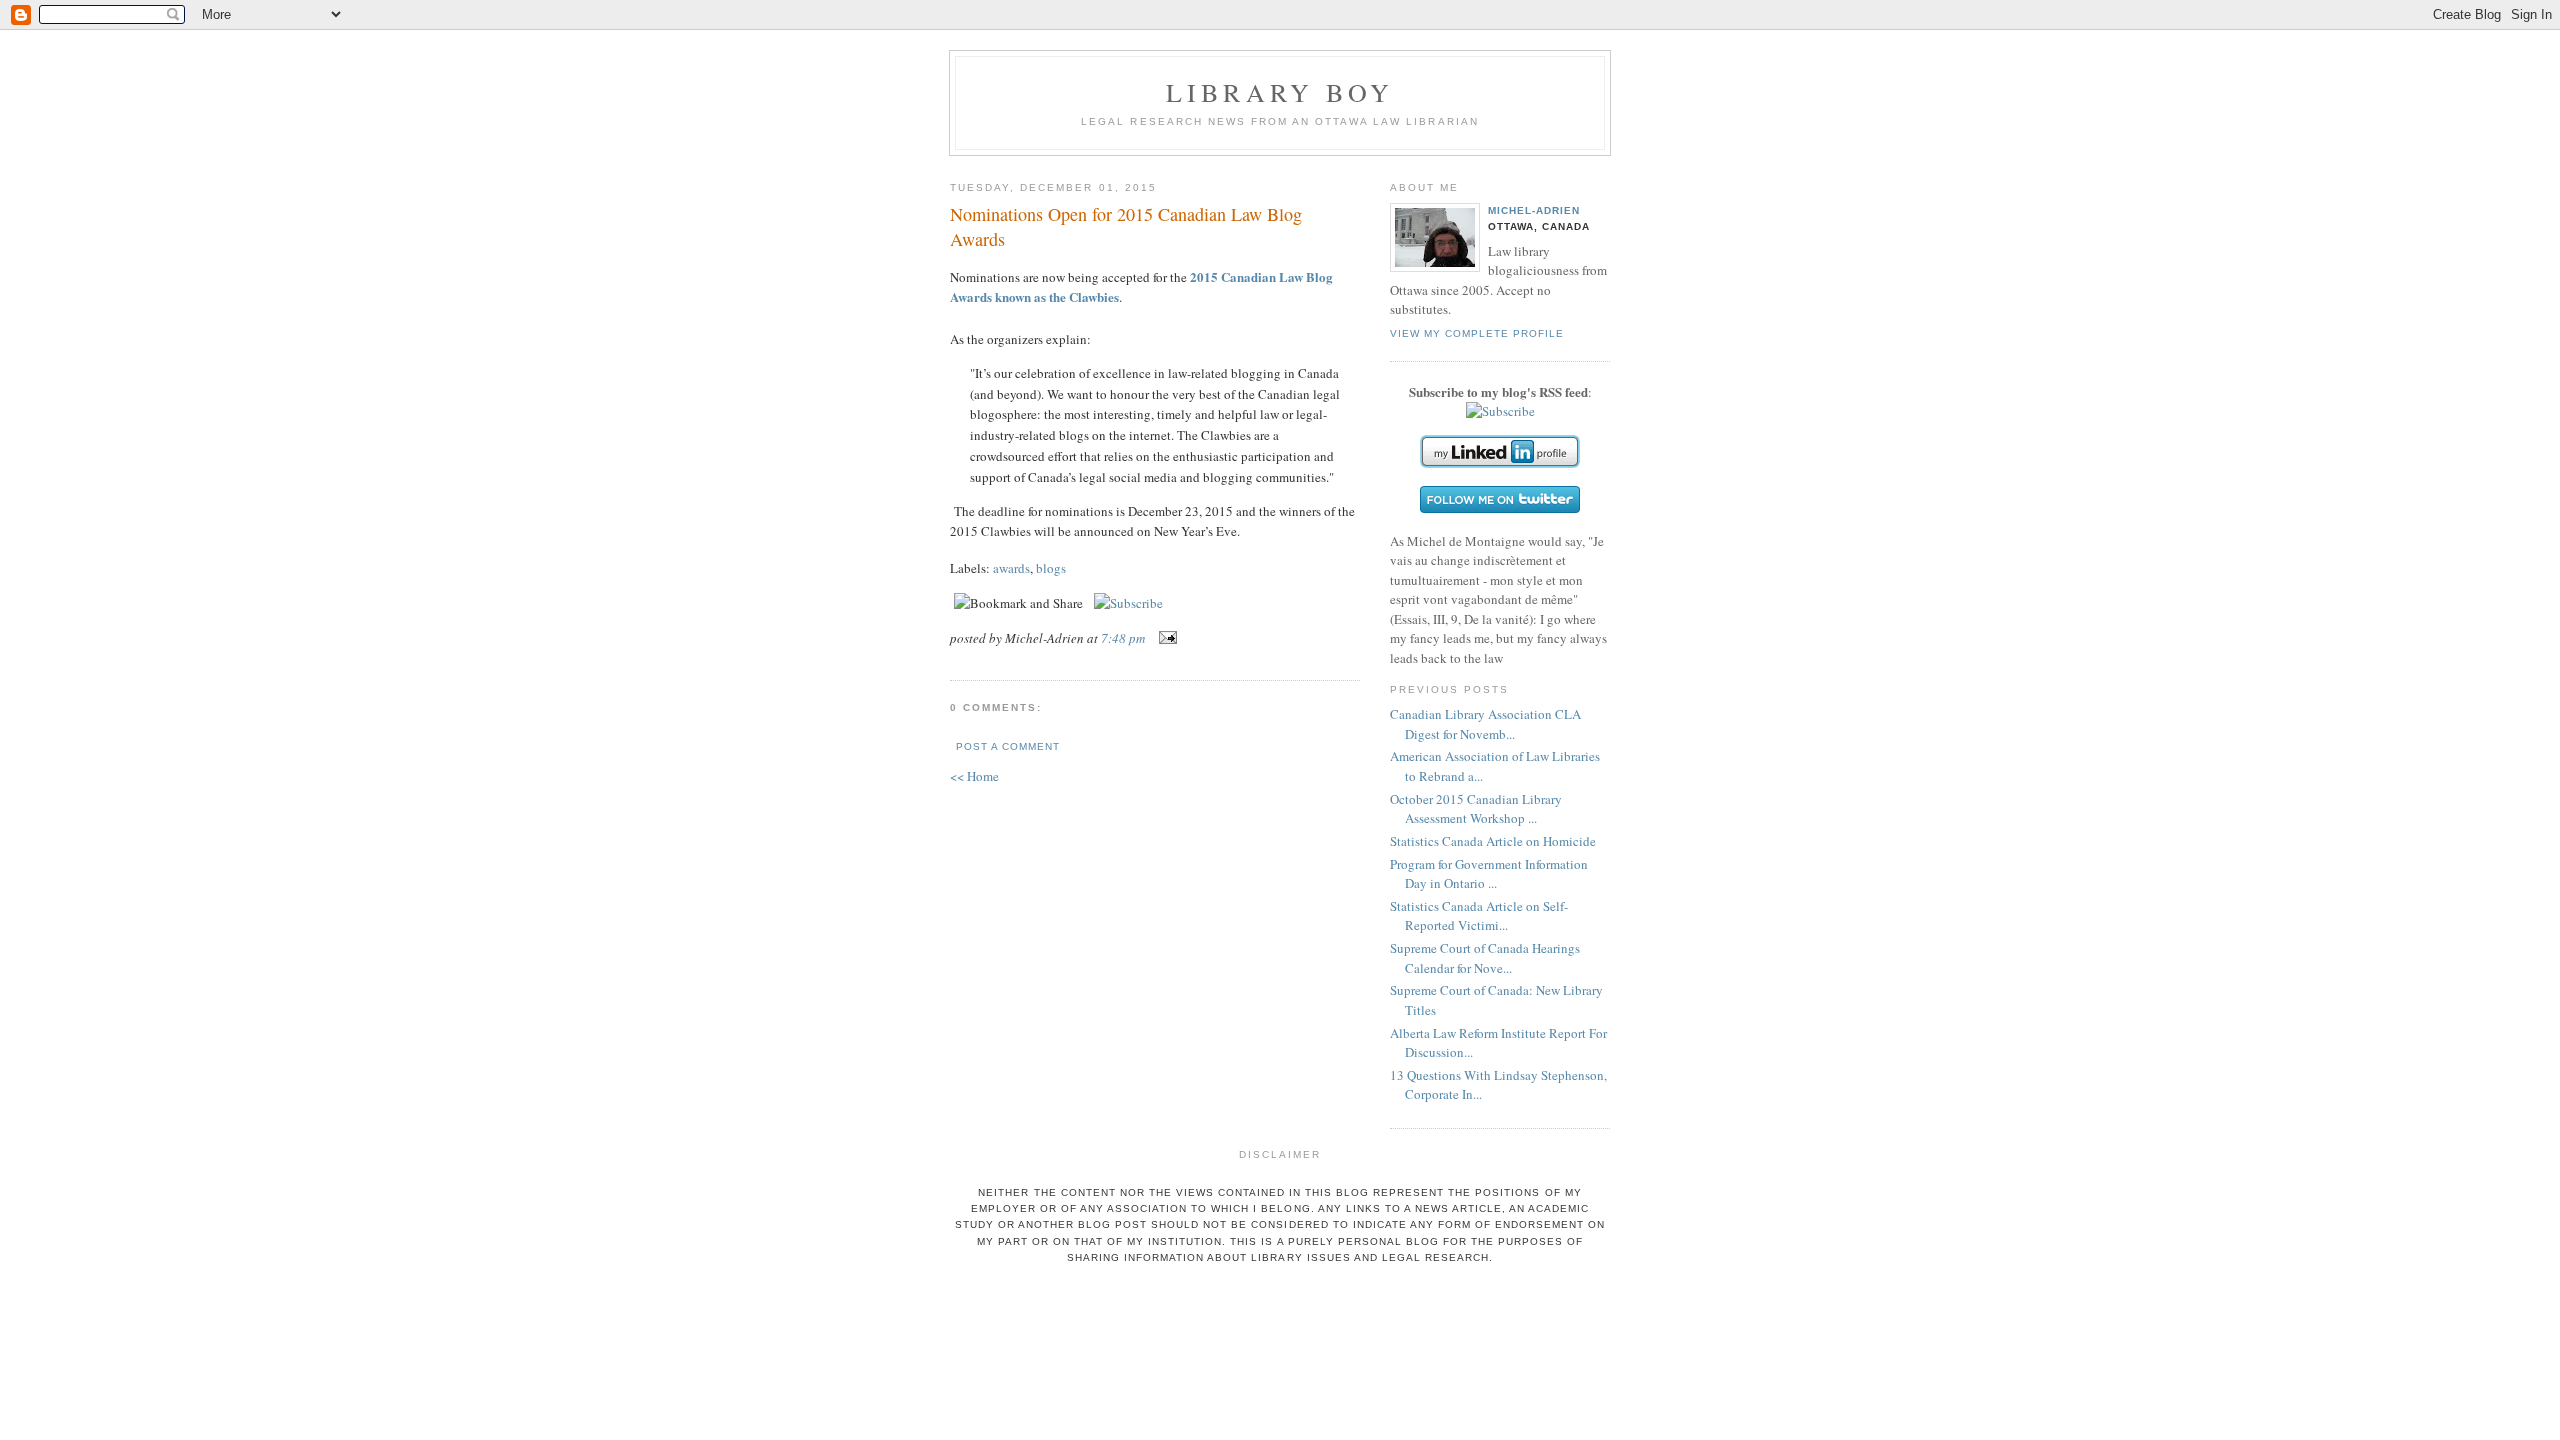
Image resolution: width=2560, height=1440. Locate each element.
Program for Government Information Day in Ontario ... (1489, 874)
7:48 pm (1123, 638)
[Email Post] (1164, 638)
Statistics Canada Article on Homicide (1493, 841)
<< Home (974, 776)
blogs (1051, 568)
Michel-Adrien (1534, 210)
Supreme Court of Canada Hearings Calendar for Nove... (1485, 958)
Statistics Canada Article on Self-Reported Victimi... (1479, 916)
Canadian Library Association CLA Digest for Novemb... (1485, 724)
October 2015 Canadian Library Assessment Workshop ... (1476, 809)
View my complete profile (1477, 333)
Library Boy (1280, 92)
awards (1011, 568)
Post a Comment (1008, 746)
